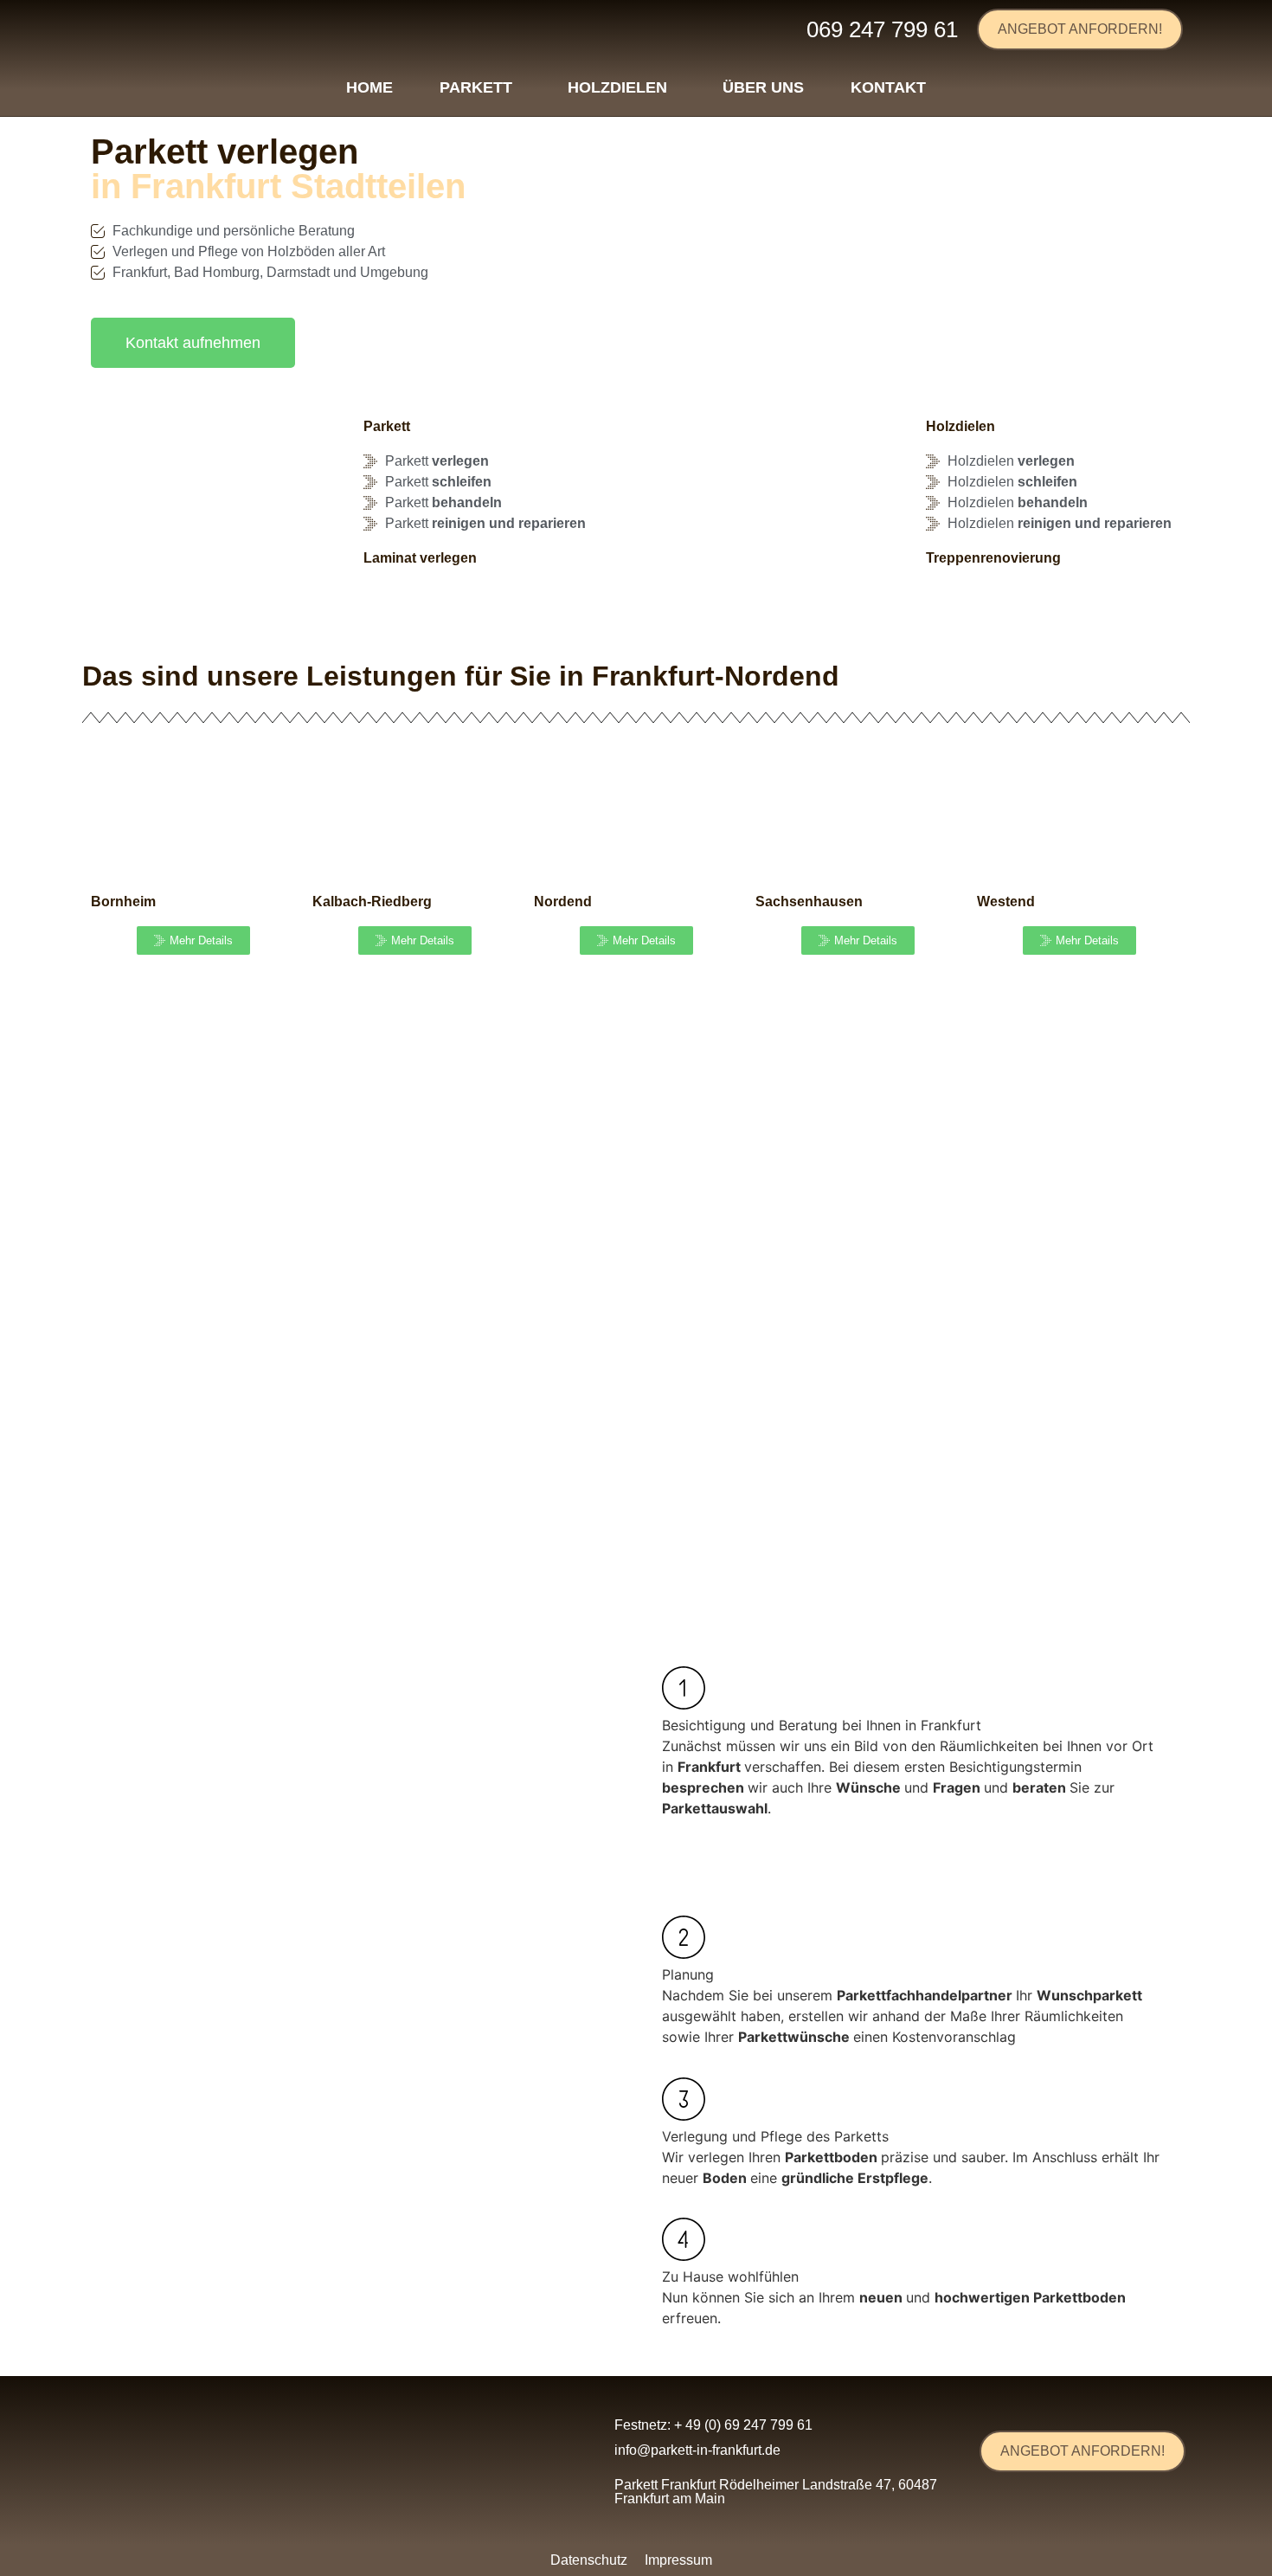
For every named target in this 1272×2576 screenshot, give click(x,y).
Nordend (563, 902)
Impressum (678, 2560)
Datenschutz (589, 2560)
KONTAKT (888, 87)
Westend (1006, 902)
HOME (369, 87)
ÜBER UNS (763, 87)
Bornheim (123, 902)
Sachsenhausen (809, 902)
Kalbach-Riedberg (372, 902)
